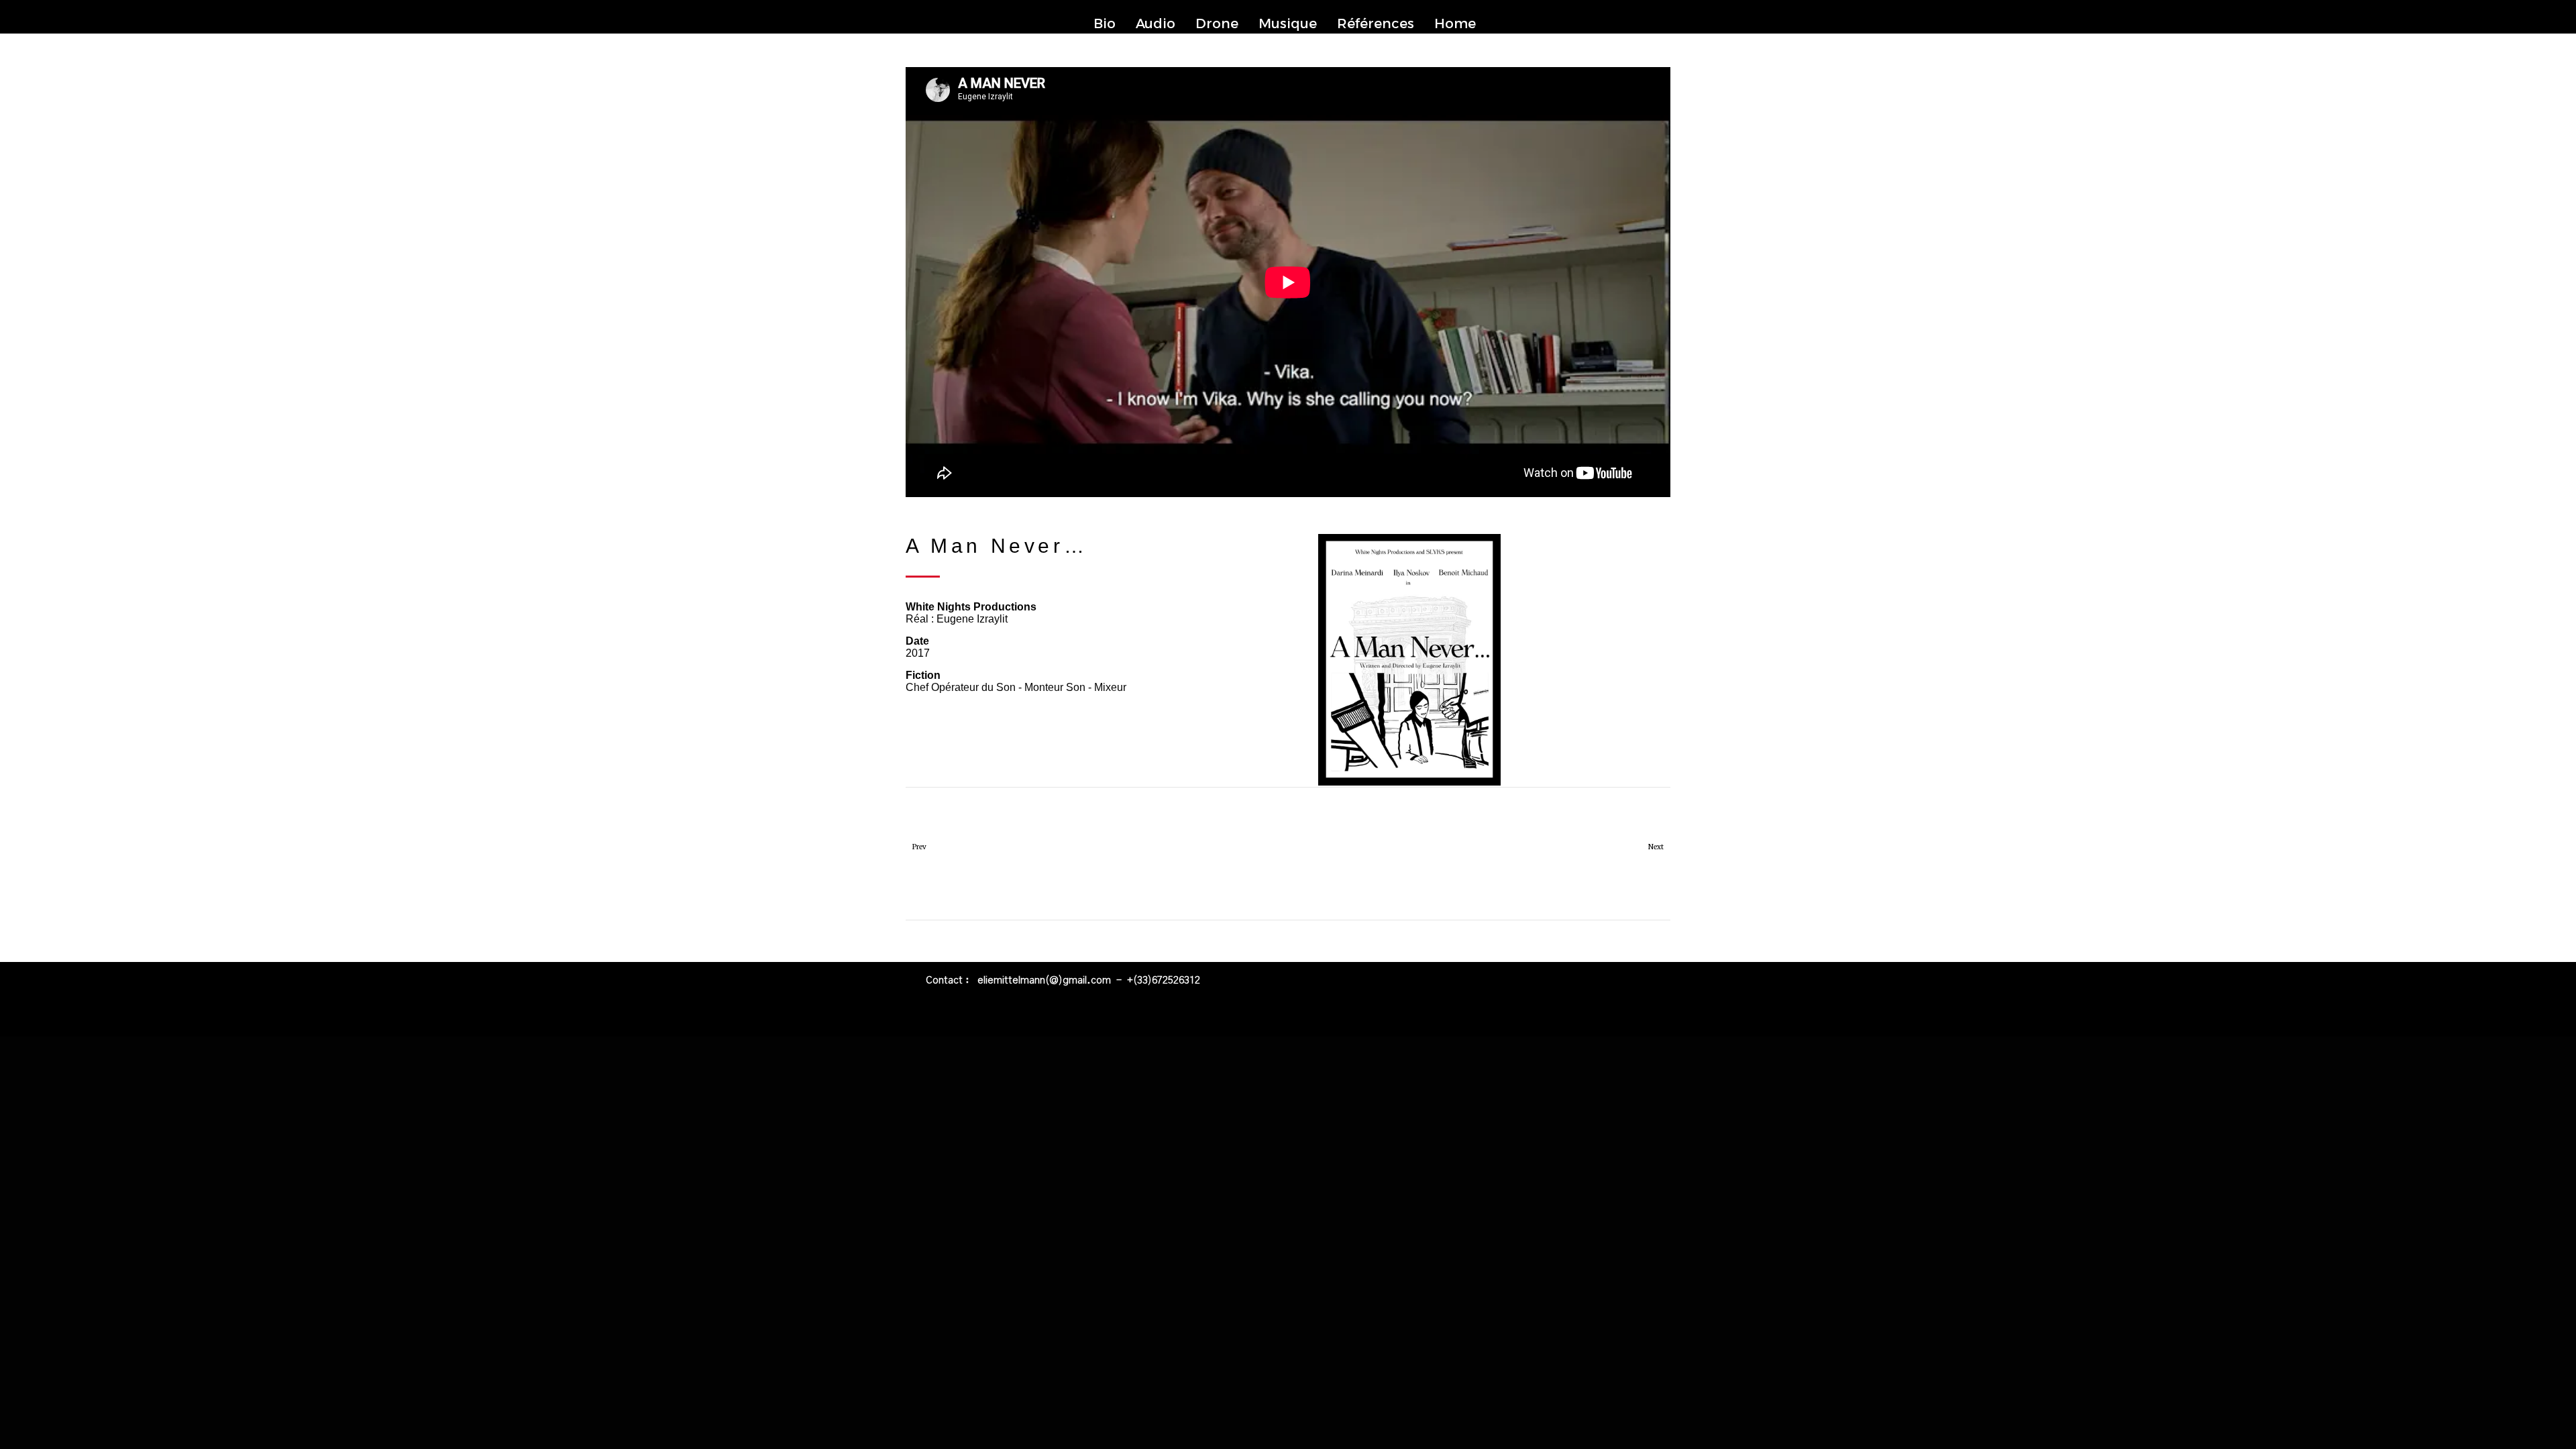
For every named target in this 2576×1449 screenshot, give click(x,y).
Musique (1288, 23)
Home (1455, 23)
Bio (1105, 23)
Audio (1156, 23)
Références (1376, 23)
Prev (919, 847)
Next (1656, 847)
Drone (1217, 23)
